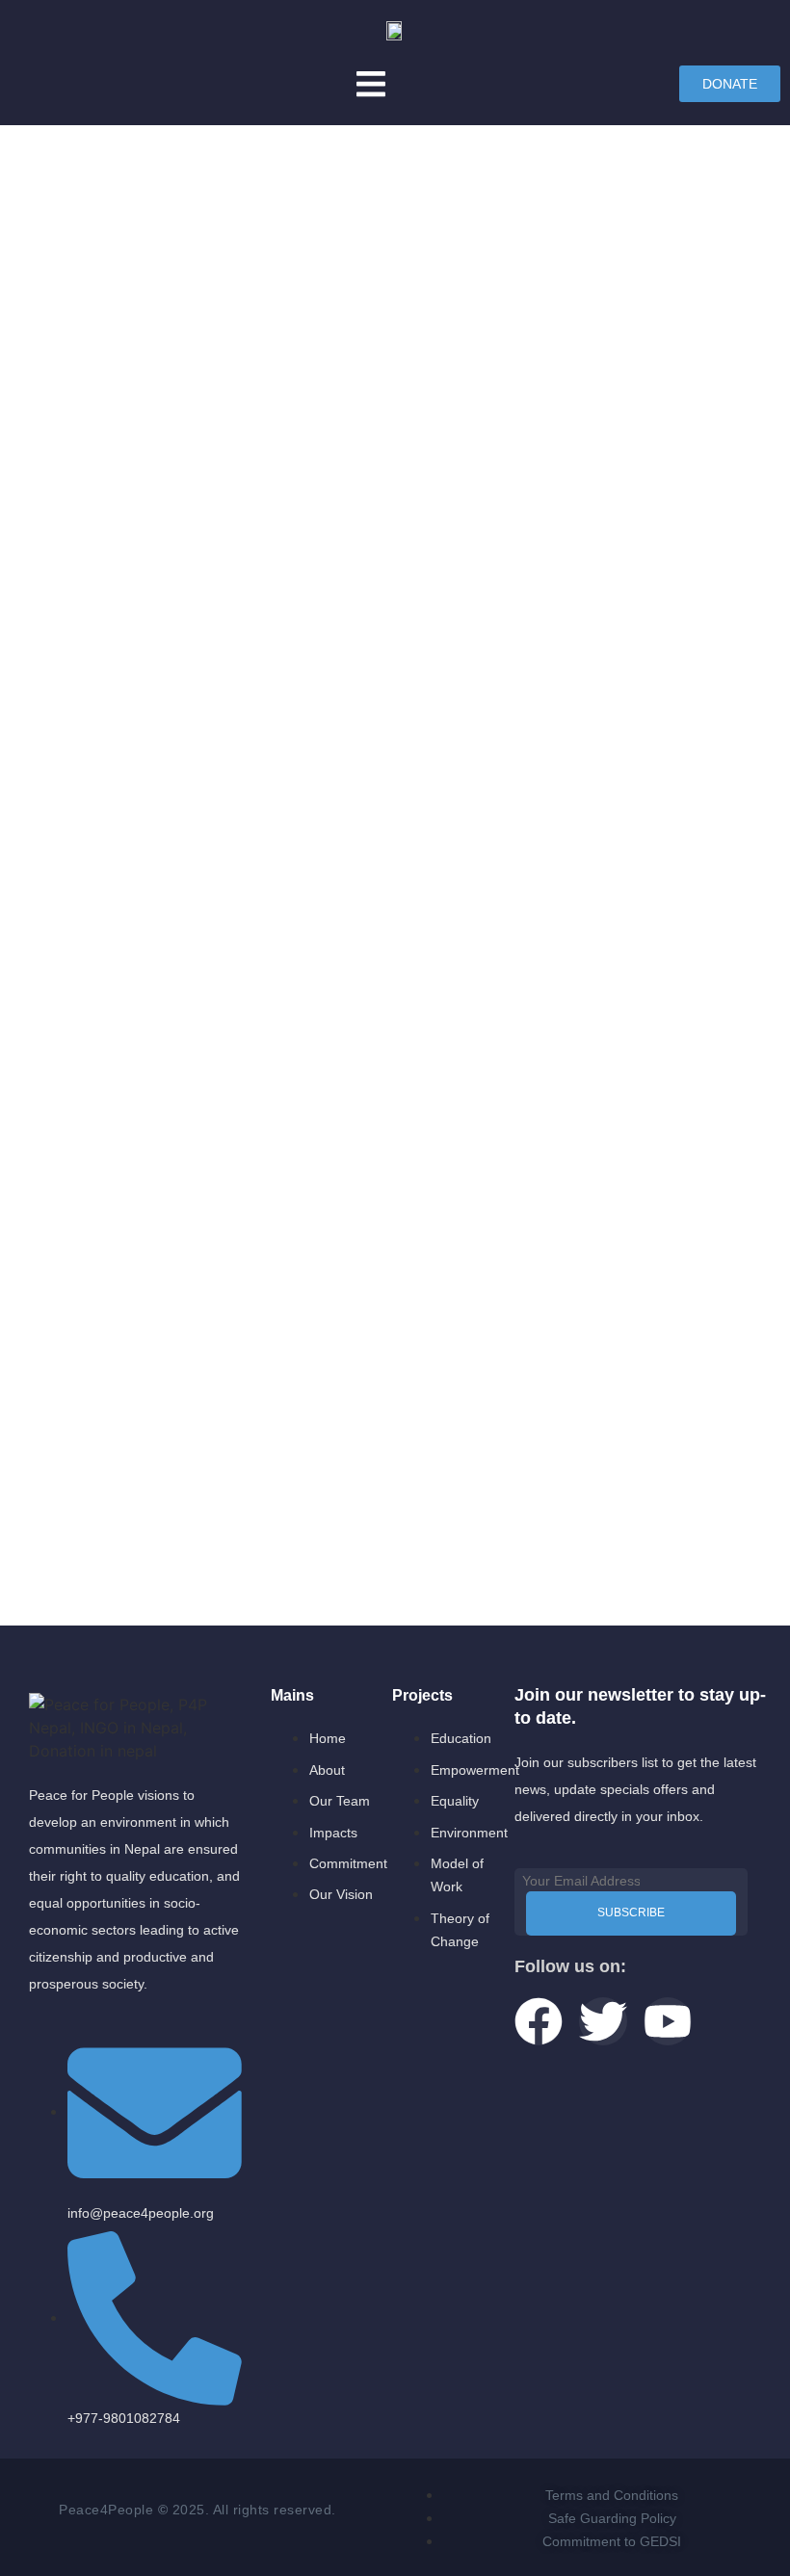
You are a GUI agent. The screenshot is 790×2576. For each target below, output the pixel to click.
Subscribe (631, 1912)
